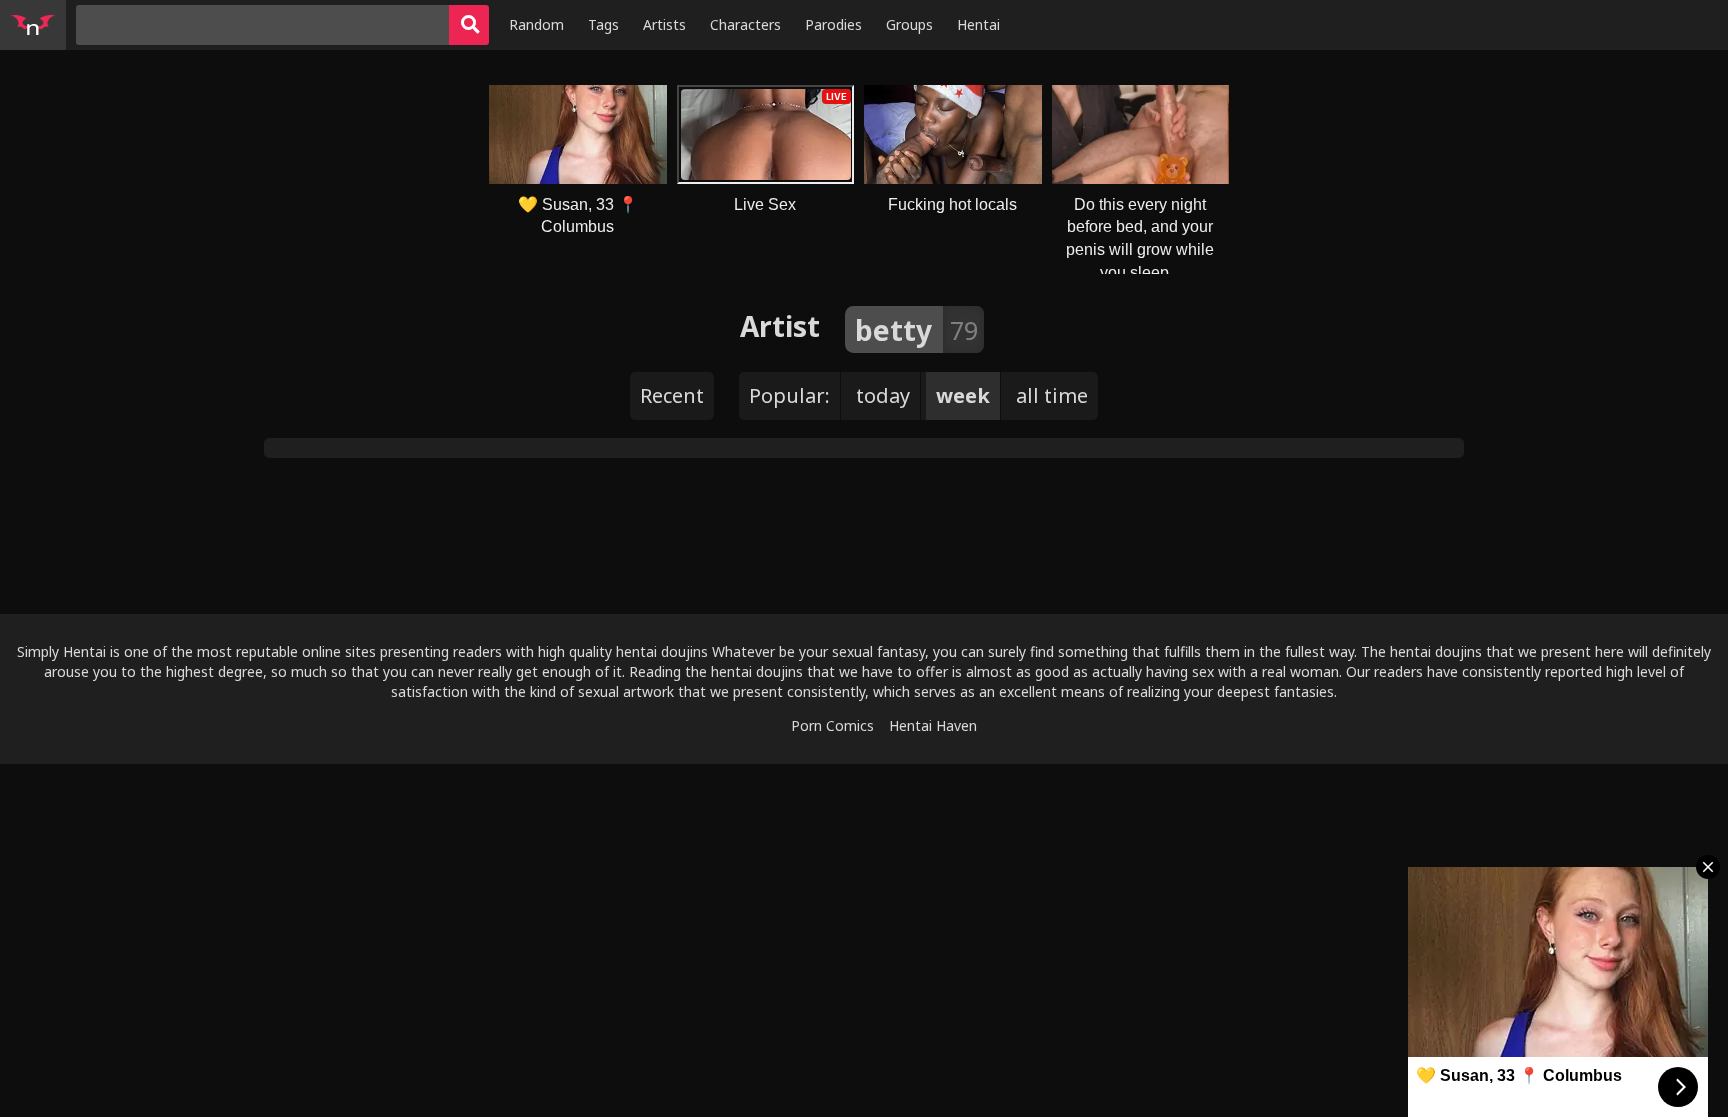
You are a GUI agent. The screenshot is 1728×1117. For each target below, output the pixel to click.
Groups (909, 24)
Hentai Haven (933, 725)
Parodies (833, 24)
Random (536, 24)
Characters (745, 24)
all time (1052, 395)
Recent (672, 395)
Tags (603, 24)
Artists (664, 24)
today (883, 395)
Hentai (978, 24)
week (963, 395)
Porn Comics (832, 725)
